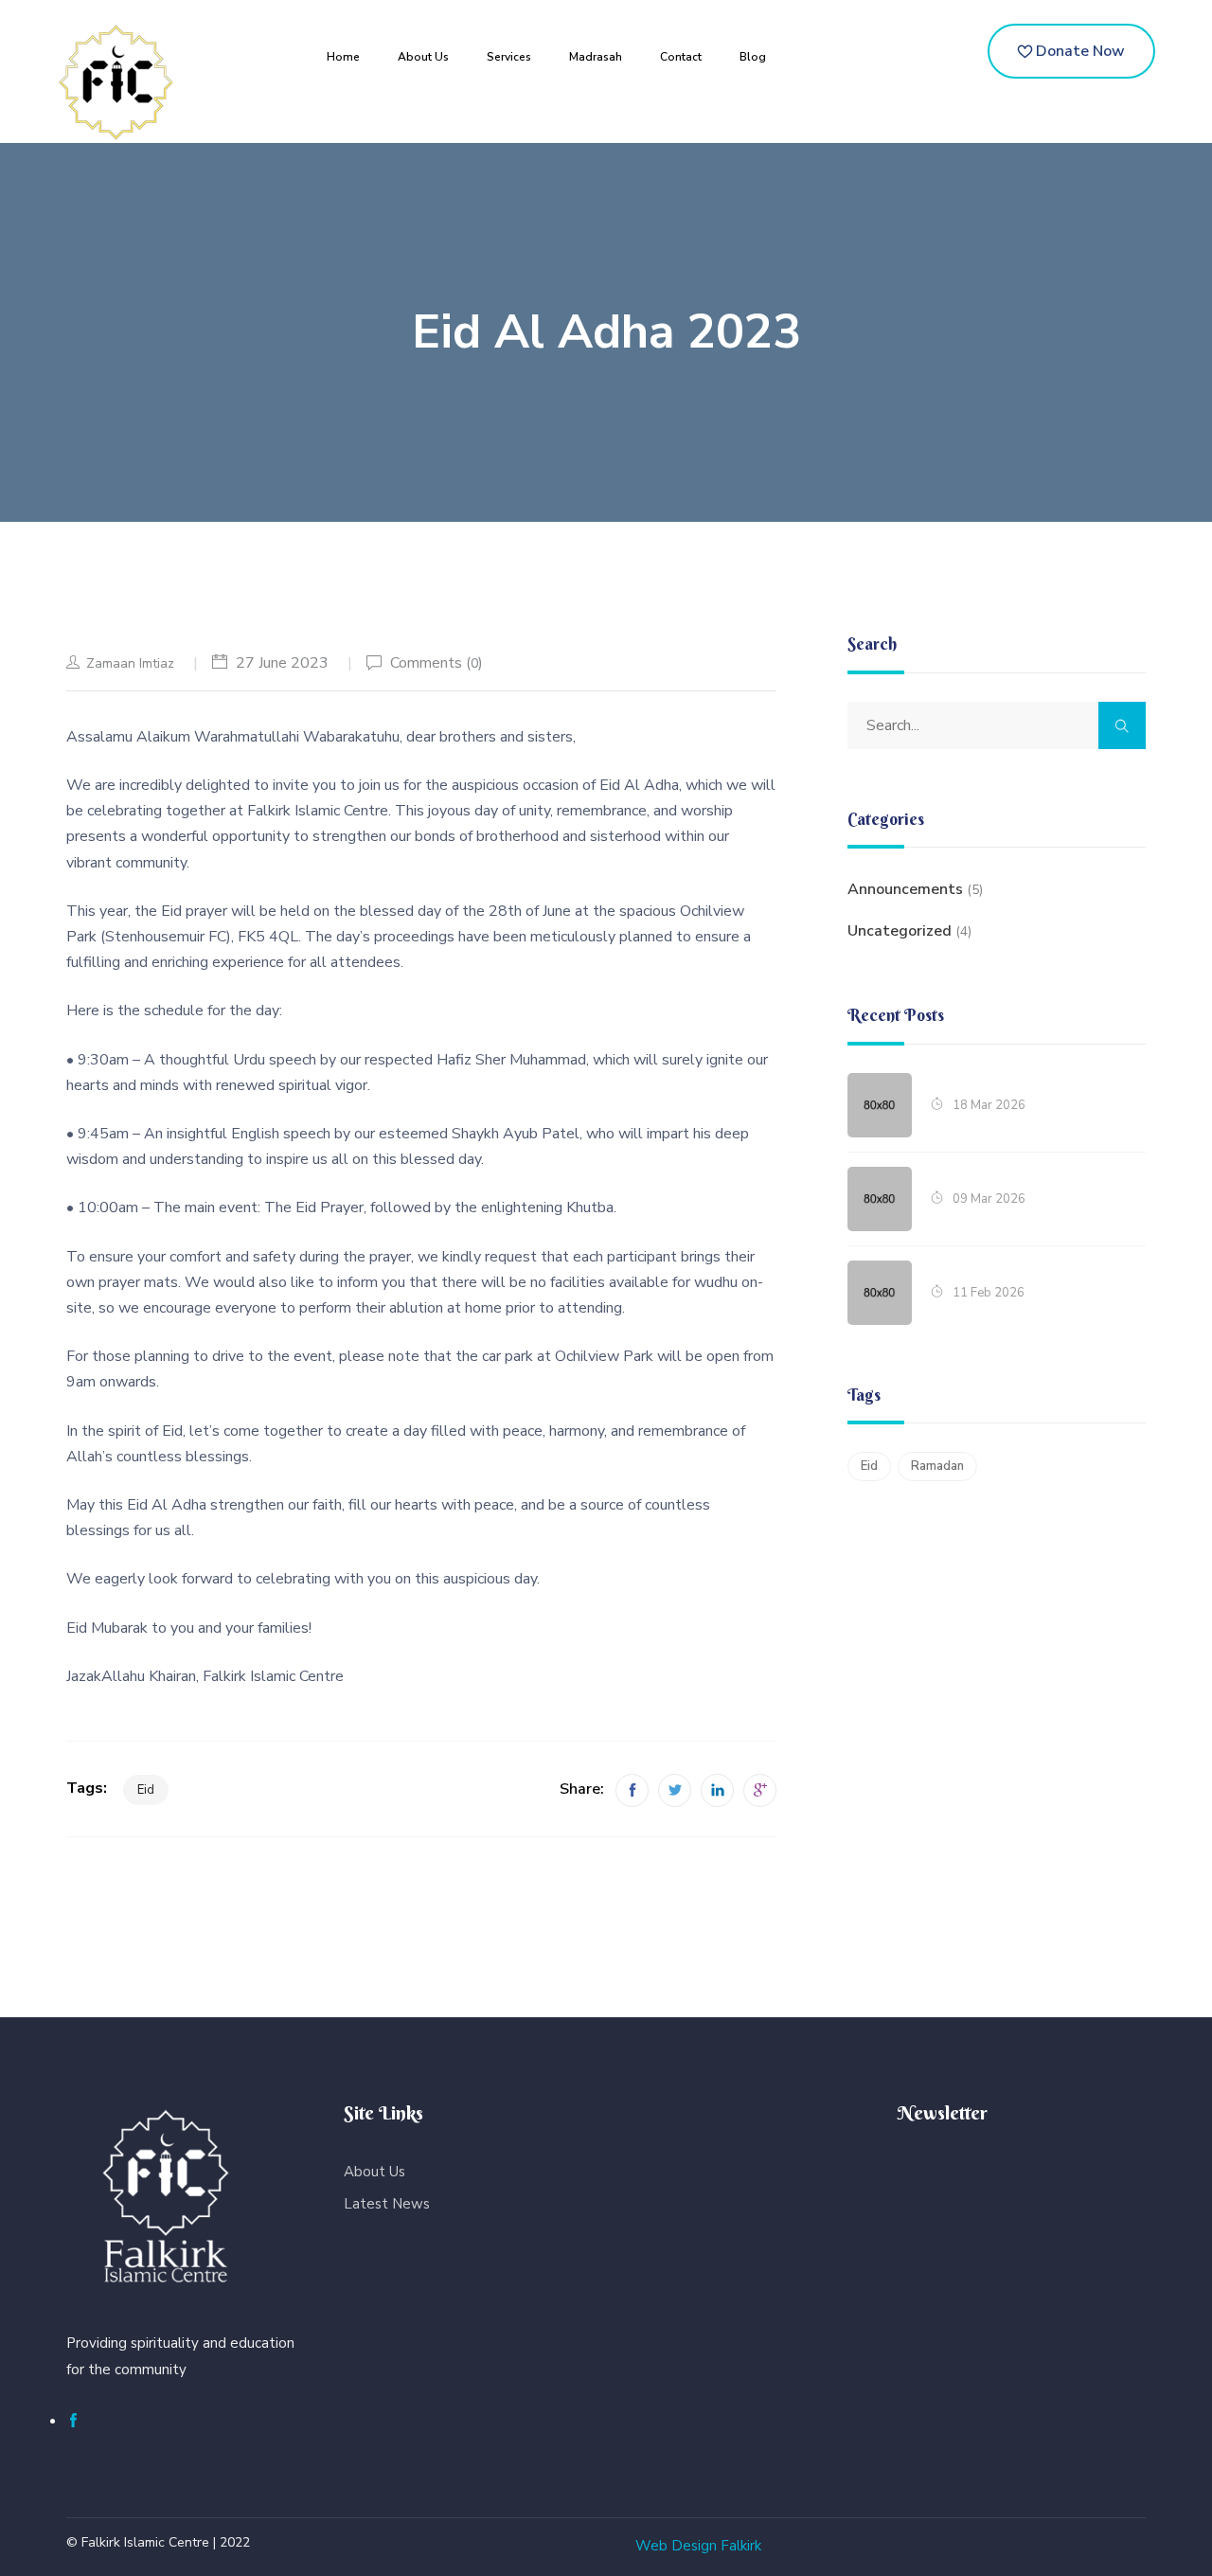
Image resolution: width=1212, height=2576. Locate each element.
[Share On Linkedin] (717, 1790)
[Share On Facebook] (632, 1790)
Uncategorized (900, 931)
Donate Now (1078, 51)
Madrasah (596, 57)
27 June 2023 (282, 663)
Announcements (905, 889)
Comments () (437, 663)
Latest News (387, 2204)
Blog (753, 57)
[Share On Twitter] (675, 1790)
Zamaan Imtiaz (130, 663)
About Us (423, 57)
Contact (681, 57)
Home (343, 57)
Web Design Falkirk (698, 2546)
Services (509, 57)
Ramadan (937, 1466)
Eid (146, 1790)
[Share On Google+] (760, 1790)
